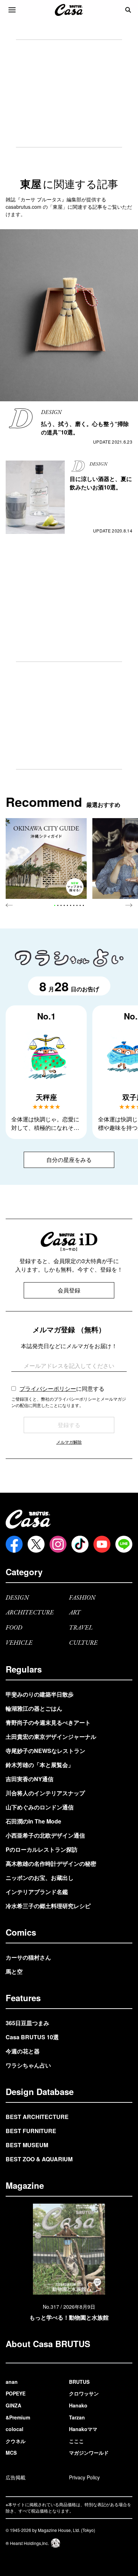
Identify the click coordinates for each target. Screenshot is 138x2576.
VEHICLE (19, 1643)
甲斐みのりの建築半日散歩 (40, 1694)
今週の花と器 (23, 2051)
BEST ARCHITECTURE (37, 2117)
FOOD (14, 1628)
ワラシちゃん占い (28, 2065)
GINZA (13, 2405)
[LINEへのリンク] (124, 1544)
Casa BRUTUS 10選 (32, 2037)
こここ (76, 2441)
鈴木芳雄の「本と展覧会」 (40, 1765)
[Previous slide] (9, 905)
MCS (11, 2453)
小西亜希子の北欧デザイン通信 (45, 1835)
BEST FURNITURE (31, 2131)
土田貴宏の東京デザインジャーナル (51, 1737)
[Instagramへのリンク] (58, 1544)
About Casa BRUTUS (48, 2344)
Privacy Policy (84, 2477)
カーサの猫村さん (28, 1957)
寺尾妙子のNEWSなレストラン (45, 1751)
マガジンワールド (89, 2453)
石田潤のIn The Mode (33, 1821)
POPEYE (16, 2393)
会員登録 (69, 1290)
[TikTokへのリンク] (80, 1544)
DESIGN (17, 1598)
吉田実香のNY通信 (30, 1779)
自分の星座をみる (69, 1160)
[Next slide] (129, 905)
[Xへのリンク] (36, 1544)
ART (75, 1613)
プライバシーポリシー (48, 1389)
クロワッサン (84, 2393)
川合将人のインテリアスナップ (45, 1793)
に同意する (62, 1389)
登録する (69, 1425)
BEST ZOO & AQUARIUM (39, 2159)
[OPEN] (12, 10)
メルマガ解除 (69, 1442)
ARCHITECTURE (30, 1613)
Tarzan (77, 2417)
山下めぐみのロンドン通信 (40, 1807)
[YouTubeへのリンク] (102, 1544)
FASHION (82, 1598)
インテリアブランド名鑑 (37, 1892)
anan (12, 2382)
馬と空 (14, 1971)
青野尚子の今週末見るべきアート (48, 1722)
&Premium (18, 2417)
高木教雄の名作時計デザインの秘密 (51, 1864)
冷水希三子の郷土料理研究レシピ (48, 1906)
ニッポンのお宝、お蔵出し (40, 1878)
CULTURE (83, 1643)
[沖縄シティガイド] (46, 858)
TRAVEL (81, 1628)
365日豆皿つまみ (27, 2023)
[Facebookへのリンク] (14, 1544)
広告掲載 (16, 2477)
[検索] (128, 10)
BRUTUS (79, 2382)
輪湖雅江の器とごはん (34, 1708)
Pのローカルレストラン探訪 (42, 1849)
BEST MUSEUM (27, 2145)
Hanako (78, 2405)
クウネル (16, 2441)
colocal (15, 2429)
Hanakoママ (83, 2429)
